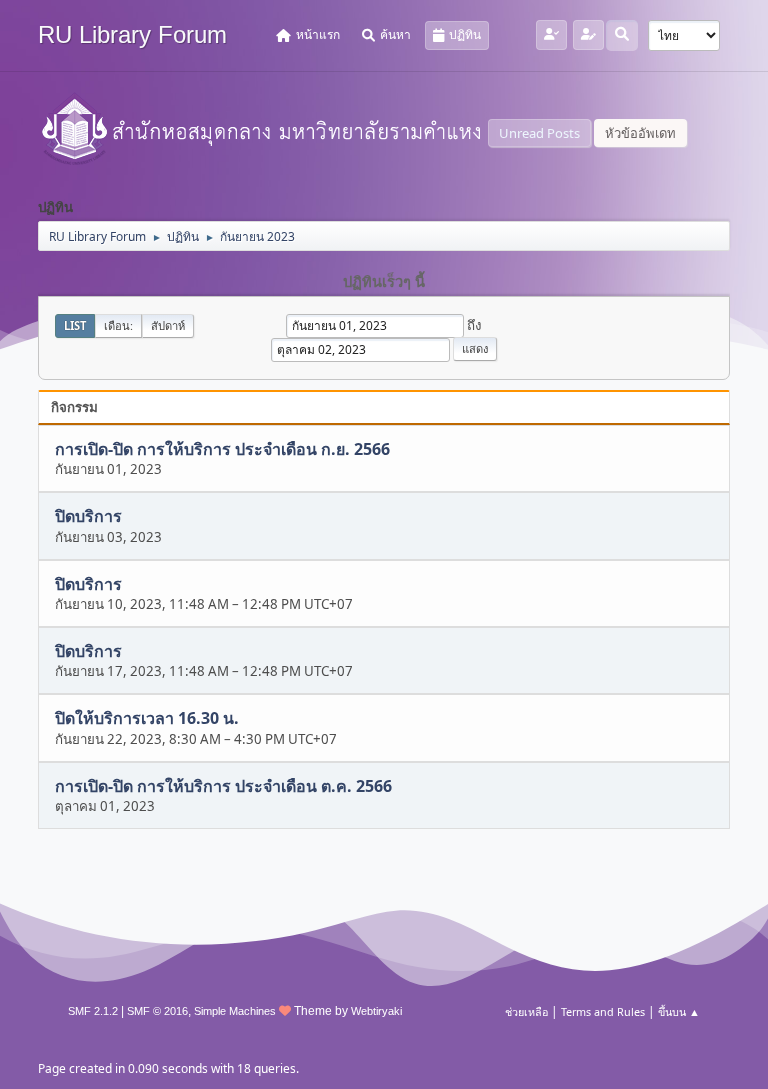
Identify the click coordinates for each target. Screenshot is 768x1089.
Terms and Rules (603, 1011)
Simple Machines (235, 1011)
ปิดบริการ (88, 517)
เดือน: (118, 325)
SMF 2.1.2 (93, 1011)
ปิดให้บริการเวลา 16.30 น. (147, 719)
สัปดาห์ (168, 325)
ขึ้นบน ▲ (679, 1011)
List (75, 325)
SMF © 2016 (157, 1011)
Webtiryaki (376, 1011)
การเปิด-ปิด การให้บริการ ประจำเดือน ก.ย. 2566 (222, 449)
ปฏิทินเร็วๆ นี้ (384, 282)
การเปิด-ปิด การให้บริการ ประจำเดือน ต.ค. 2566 (223, 786)
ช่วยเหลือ (526, 1011)
